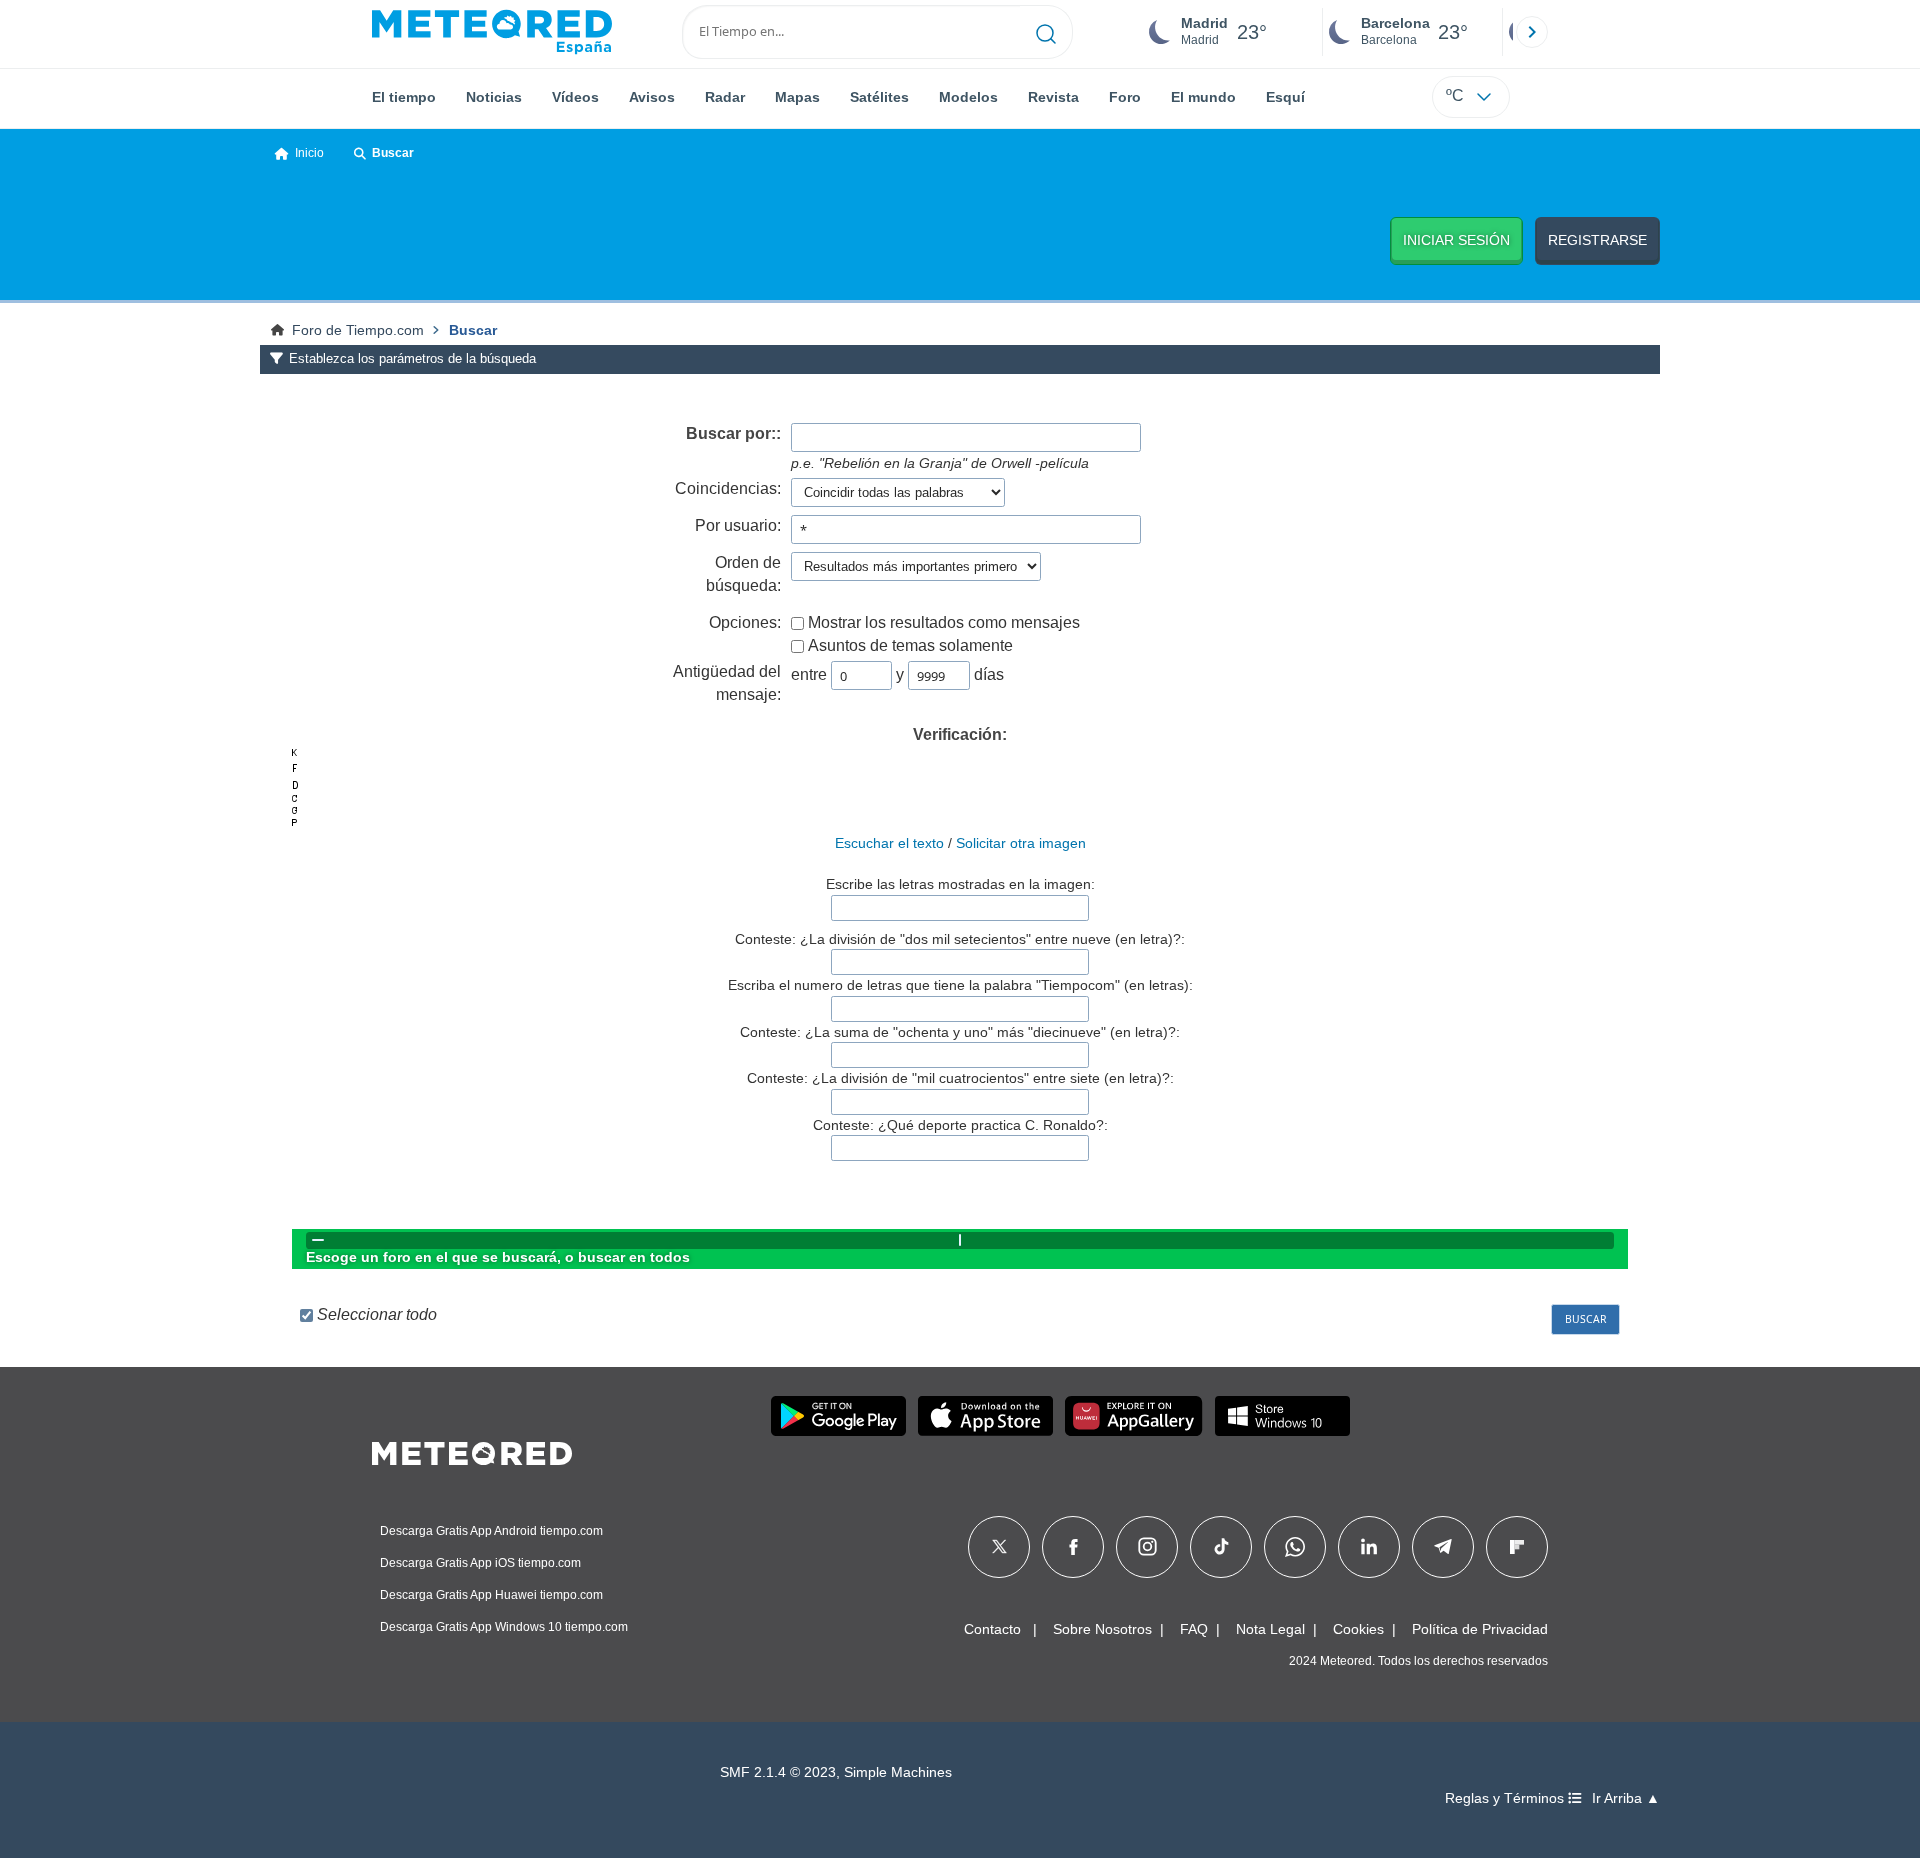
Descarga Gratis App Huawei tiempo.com (491, 1595)
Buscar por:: (733, 433)
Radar (725, 97)
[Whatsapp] (1295, 1547)
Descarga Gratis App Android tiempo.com (491, 1531)
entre (809, 674)
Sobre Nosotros (1102, 1629)
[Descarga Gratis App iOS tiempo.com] (985, 1416)
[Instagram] (1147, 1547)
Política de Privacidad (1480, 1629)
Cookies (1358, 1629)
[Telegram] (1442, 1547)
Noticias (494, 97)
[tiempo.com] (492, 32)
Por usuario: (738, 525)
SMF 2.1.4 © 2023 (778, 1772)
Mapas (797, 97)
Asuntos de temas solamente (910, 645)
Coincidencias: (728, 488)
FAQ (1194, 1629)
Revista (1053, 97)
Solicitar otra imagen (1021, 843)
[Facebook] (1073, 1547)
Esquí (1285, 97)
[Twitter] (999, 1547)
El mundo (1203, 97)
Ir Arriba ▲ (1626, 1798)
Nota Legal (1270, 1629)
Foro (1125, 97)
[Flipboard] (1517, 1547)
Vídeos (575, 97)
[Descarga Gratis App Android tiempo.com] (838, 1416)
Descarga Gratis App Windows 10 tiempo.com (504, 1627)
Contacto (992, 1629)
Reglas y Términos (1506, 1798)
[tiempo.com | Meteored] (472, 1450)
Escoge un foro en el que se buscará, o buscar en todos (498, 1257)
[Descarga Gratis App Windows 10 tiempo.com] (1282, 1416)
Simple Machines (898, 1772)
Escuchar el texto (889, 843)
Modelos (968, 97)
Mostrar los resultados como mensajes (944, 622)
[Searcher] (1046, 32)
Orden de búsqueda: (743, 574)
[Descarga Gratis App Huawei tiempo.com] (1134, 1416)
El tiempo (404, 97)
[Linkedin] (1369, 1547)
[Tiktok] (1221, 1547)
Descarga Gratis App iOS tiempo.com (480, 1563)
